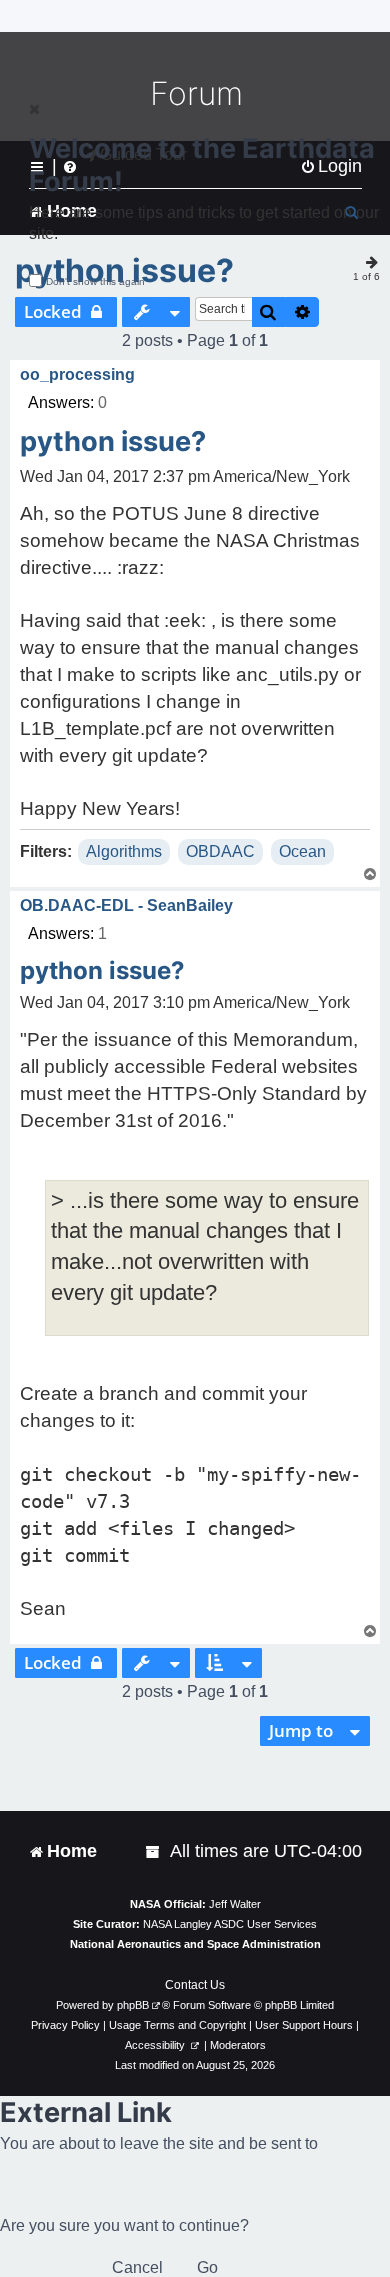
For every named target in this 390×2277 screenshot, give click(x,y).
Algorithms (124, 851)
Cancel (137, 2267)
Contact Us (195, 1985)
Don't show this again (95, 281)
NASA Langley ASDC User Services (230, 1924)
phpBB (133, 2005)
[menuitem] (154, 1851)
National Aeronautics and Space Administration (195, 1944)
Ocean (302, 851)
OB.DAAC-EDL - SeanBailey (126, 905)
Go (207, 2267)
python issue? (113, 441)
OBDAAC (220, 851)
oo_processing (77, 374)
